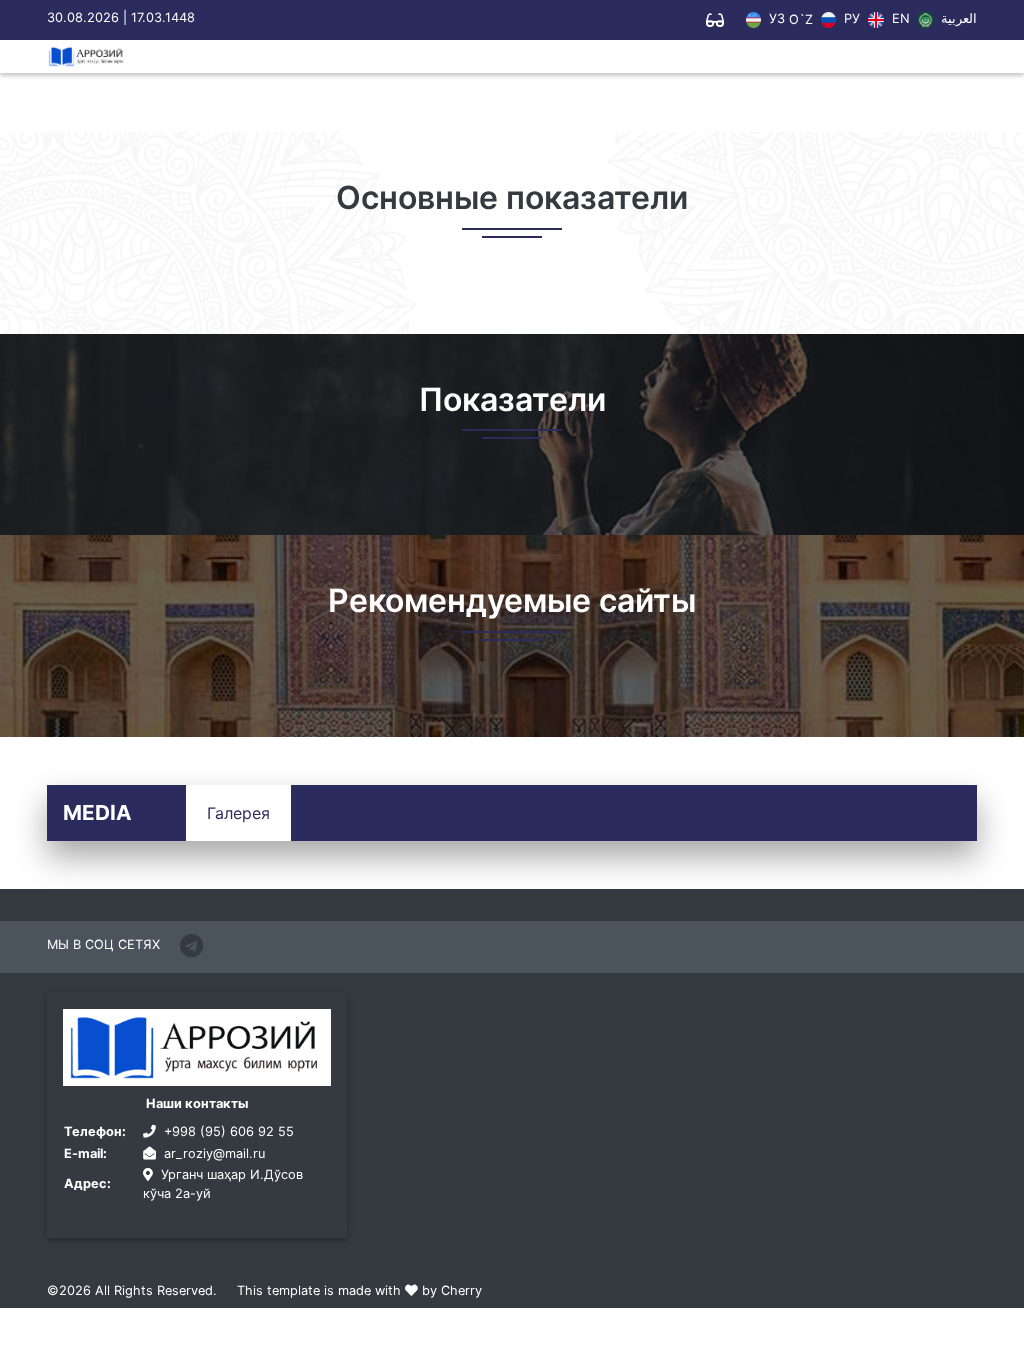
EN (898, 19)
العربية (957, 19)
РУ (850, 19)
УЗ (775, 19)
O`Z (801, 20)
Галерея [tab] (238, 813)
